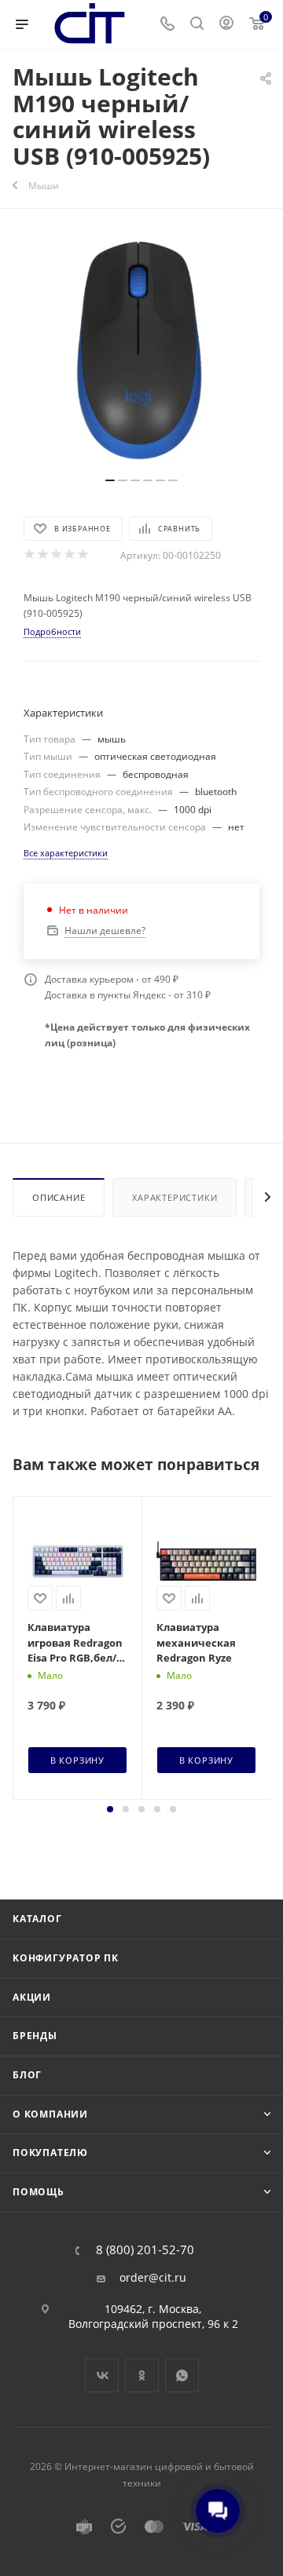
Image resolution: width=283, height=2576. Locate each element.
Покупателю (50, 2153)
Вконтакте (102, 2375)
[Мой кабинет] (226, 25)
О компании (50, 2114)
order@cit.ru (153, 2278)
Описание (59, 1197)
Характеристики (175, 1197)
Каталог (37, 1919)
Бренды (35, 2036)
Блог (27, 2075)
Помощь (39, 2192)
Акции (32, 1997)
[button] (110, 1809)
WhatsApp (182, 2375)
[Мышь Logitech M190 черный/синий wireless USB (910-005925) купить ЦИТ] (141, 351)
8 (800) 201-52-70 (145, 2250)
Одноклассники (142, 2375)
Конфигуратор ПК (66, 1958)
